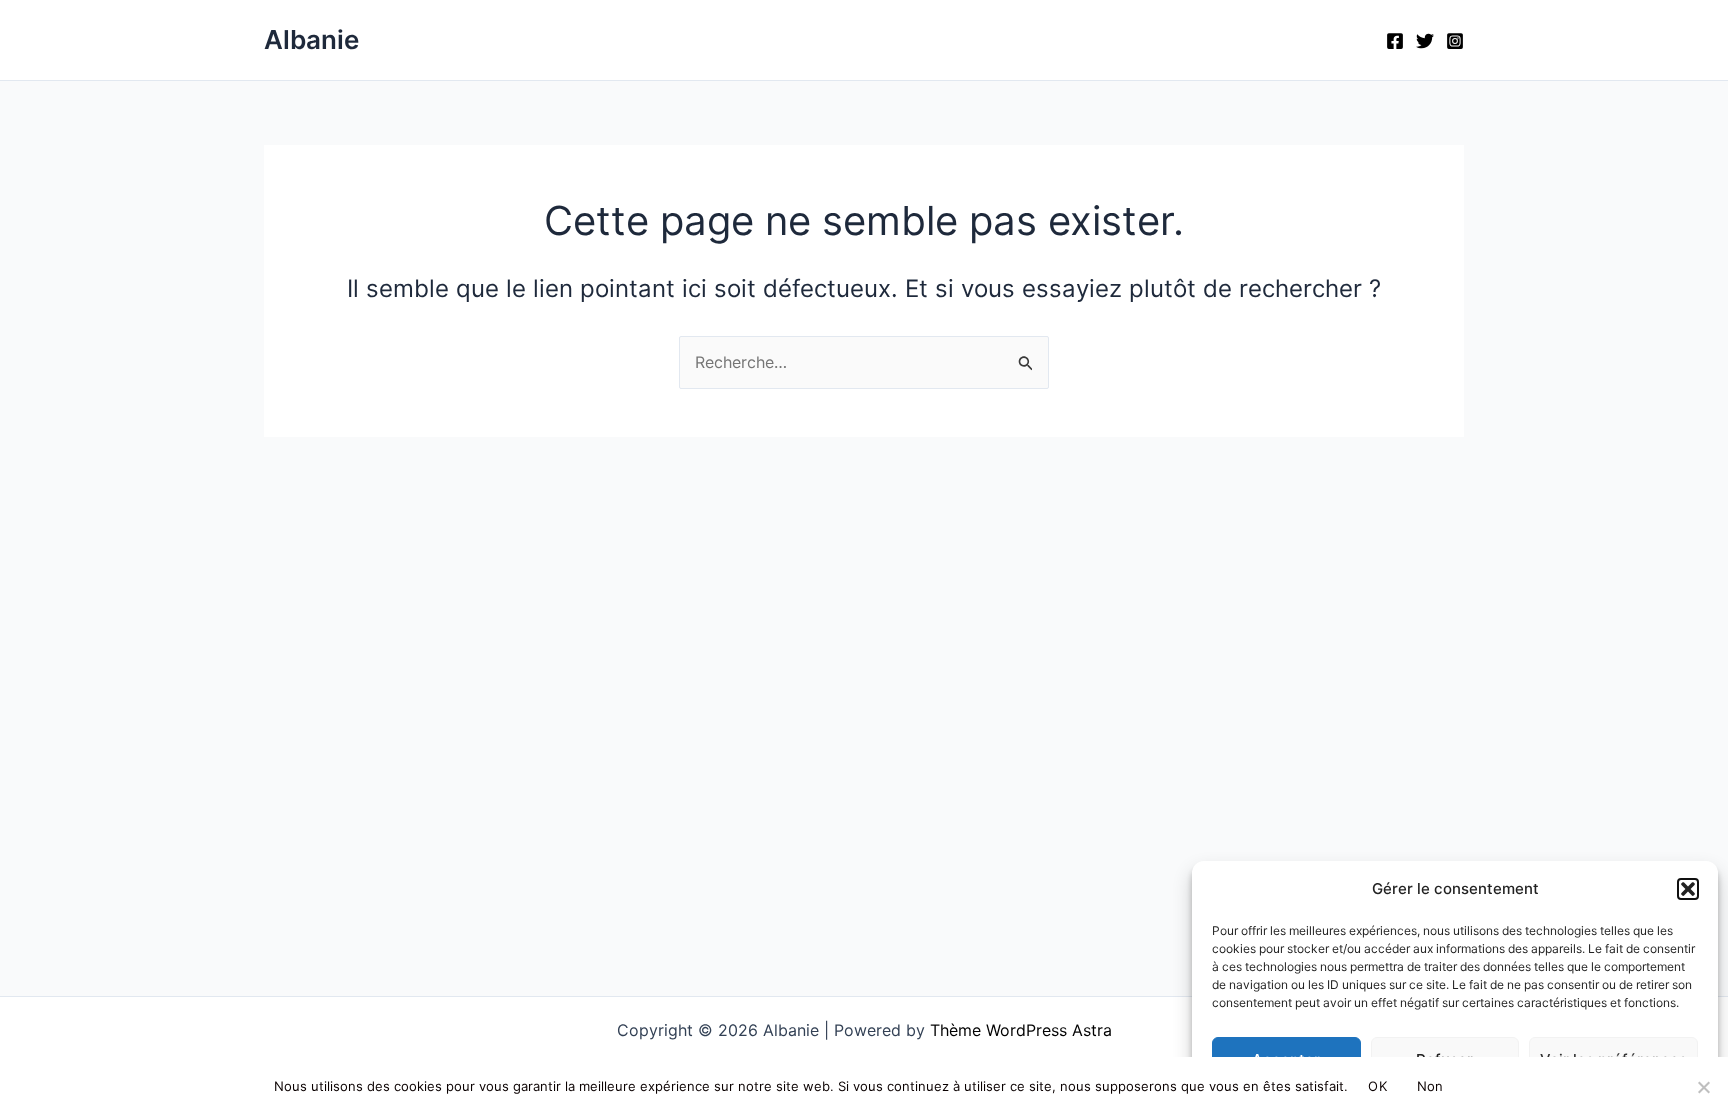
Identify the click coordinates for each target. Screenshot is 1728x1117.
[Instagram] (1455, 41)
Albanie (311, 39)
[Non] (1703, 1087)
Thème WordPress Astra (1021, 1030)
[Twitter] (1425, 41)
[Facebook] (1395, 41)
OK (1377, 1086)
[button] (1688, 889)
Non (1430, 1086)
